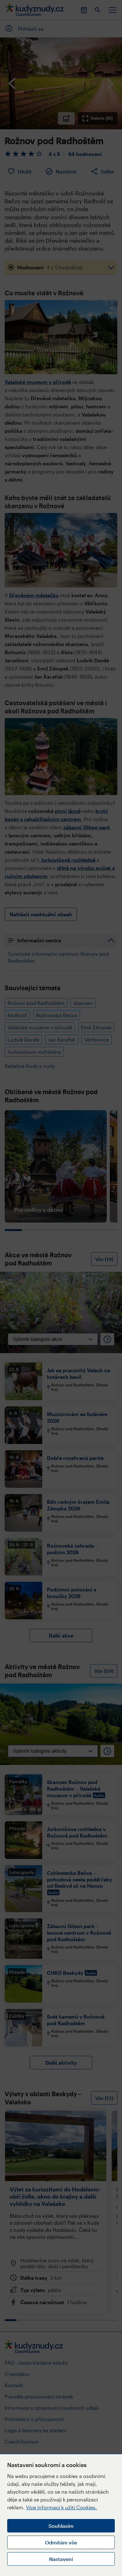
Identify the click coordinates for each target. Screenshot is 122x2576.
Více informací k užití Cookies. (61, 2507)
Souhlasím (61, 2526)
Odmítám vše (61, 2542)
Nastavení (61, 2559)
